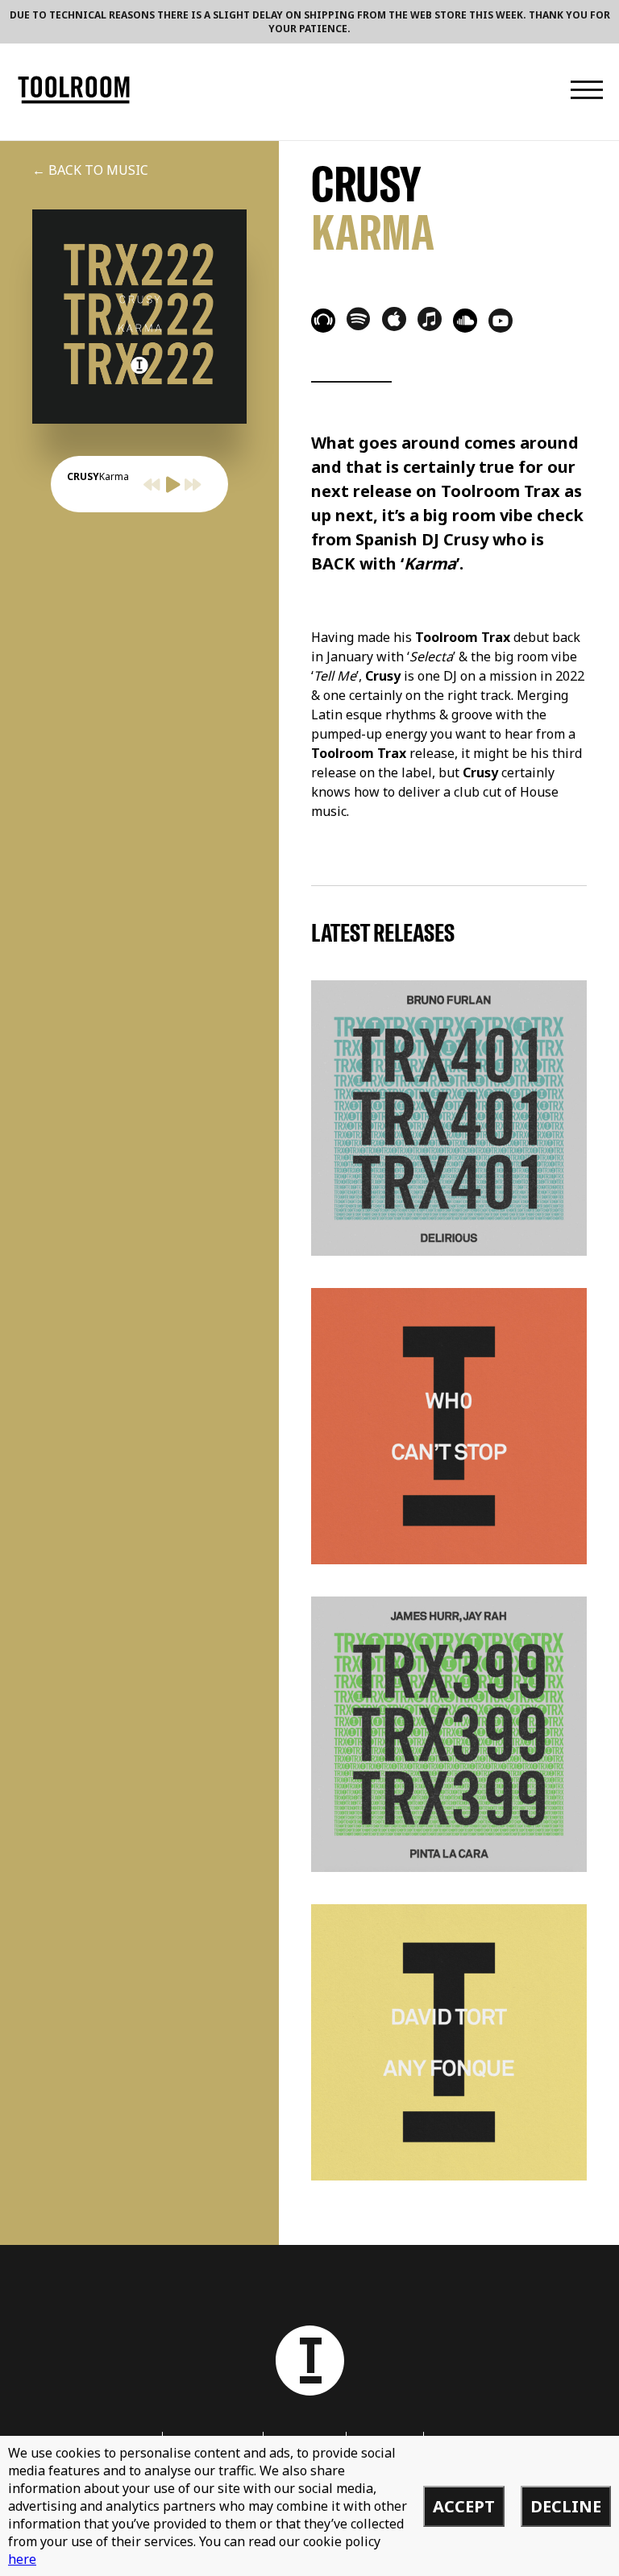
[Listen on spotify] (359, 318)
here (22, 2559)
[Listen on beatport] (323, 321)
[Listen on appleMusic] (394, 319)
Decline (566, 2506)
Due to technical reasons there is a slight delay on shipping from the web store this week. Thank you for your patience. (310, 22)
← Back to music (90, 170)
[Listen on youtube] (501, 321)
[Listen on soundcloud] (465, 321)
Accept (464, 2506)
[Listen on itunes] (430, 319)
